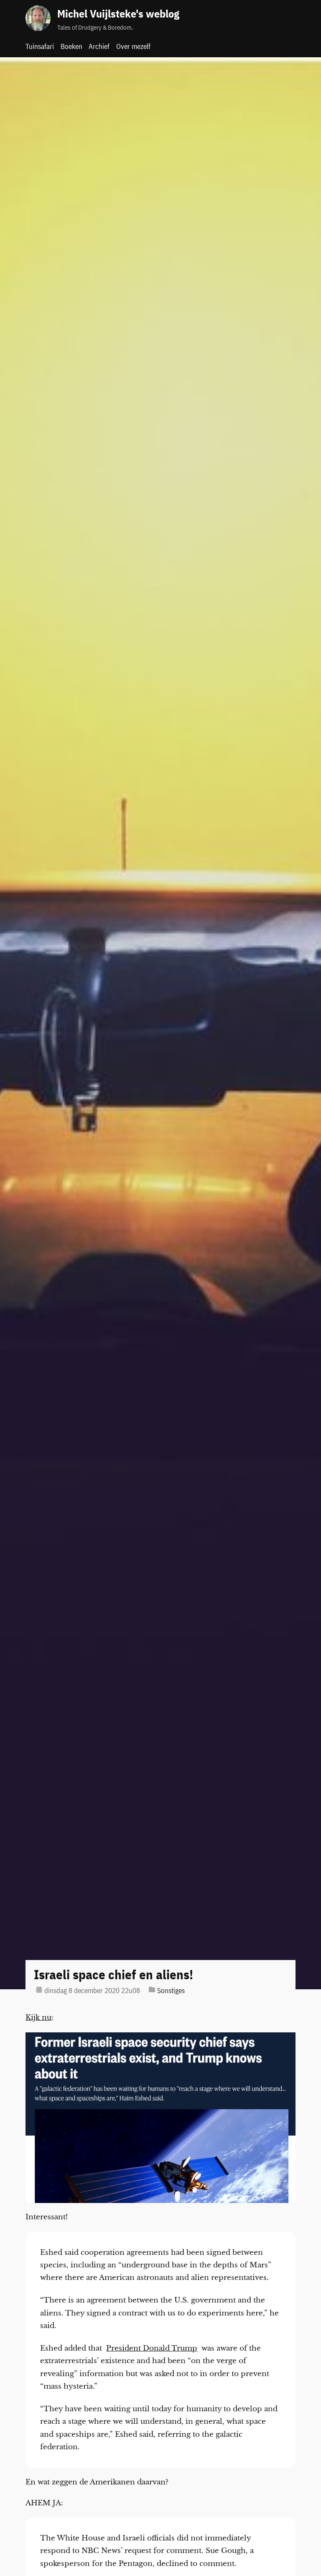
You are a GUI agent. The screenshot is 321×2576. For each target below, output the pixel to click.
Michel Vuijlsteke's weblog (118, 14)
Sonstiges (171, 1991)
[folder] (152, 1989)
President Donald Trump (152, 2348)
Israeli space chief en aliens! (113, 1975)
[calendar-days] (39, 1989)
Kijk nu (38, 2018)
